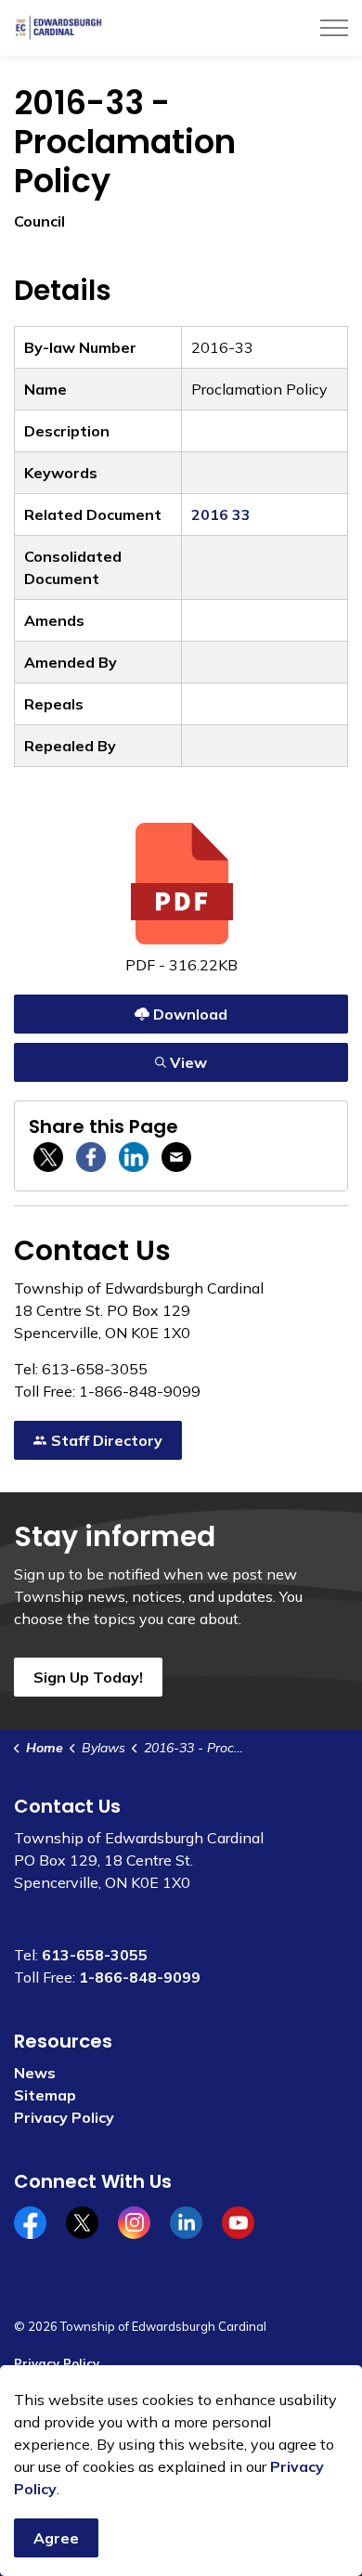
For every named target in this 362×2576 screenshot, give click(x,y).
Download (124, 1010)
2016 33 (221, 514)
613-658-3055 (95, 1955)
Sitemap (45, 2095)
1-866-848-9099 (140, 1977)
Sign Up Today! (88, 1677)
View (124, 1058)
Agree (56, 2538)
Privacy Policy (64, 2117)
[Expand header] (334, 28)
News (35, 2073)
